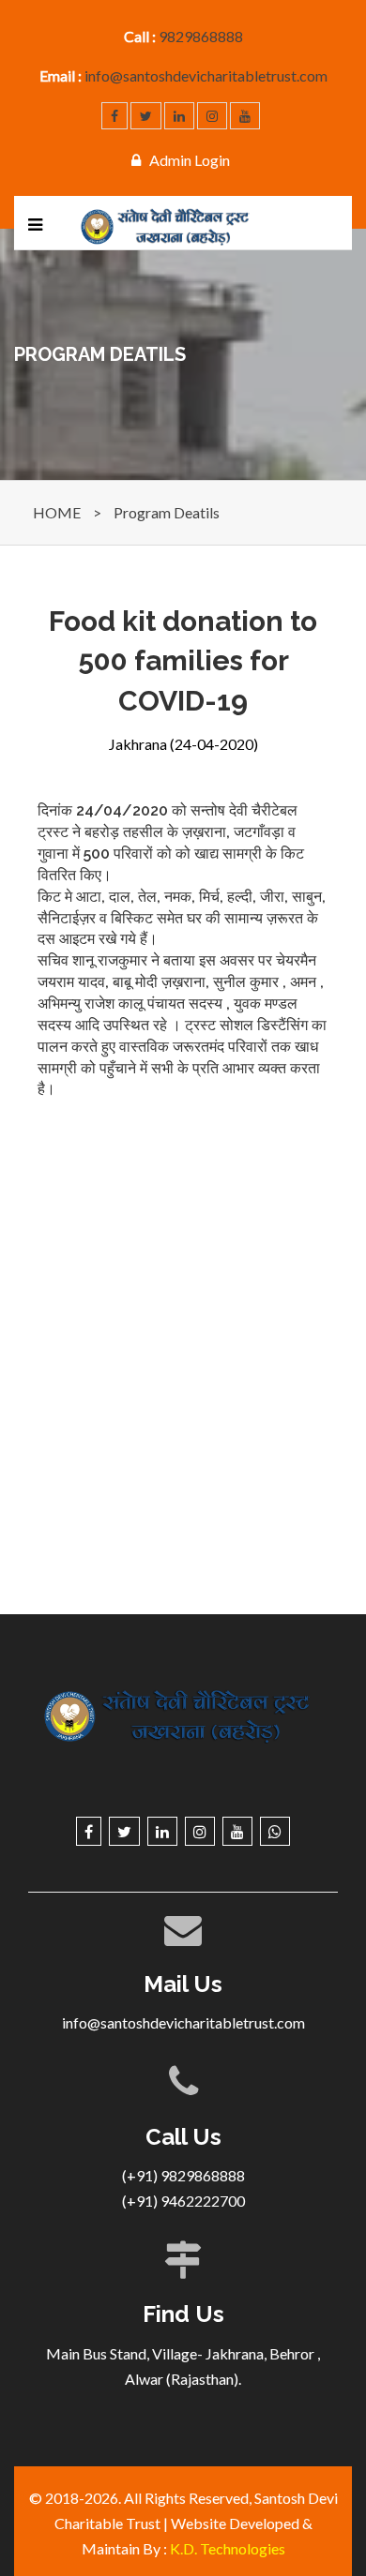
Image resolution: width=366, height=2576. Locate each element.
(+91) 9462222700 (183, 2201)
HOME (57, 512)
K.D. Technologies (228, 2548)
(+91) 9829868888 (183, 2175)
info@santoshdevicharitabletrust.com (206, 75)
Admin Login (190, 160)
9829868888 (201, 36)
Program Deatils (167, 512)
